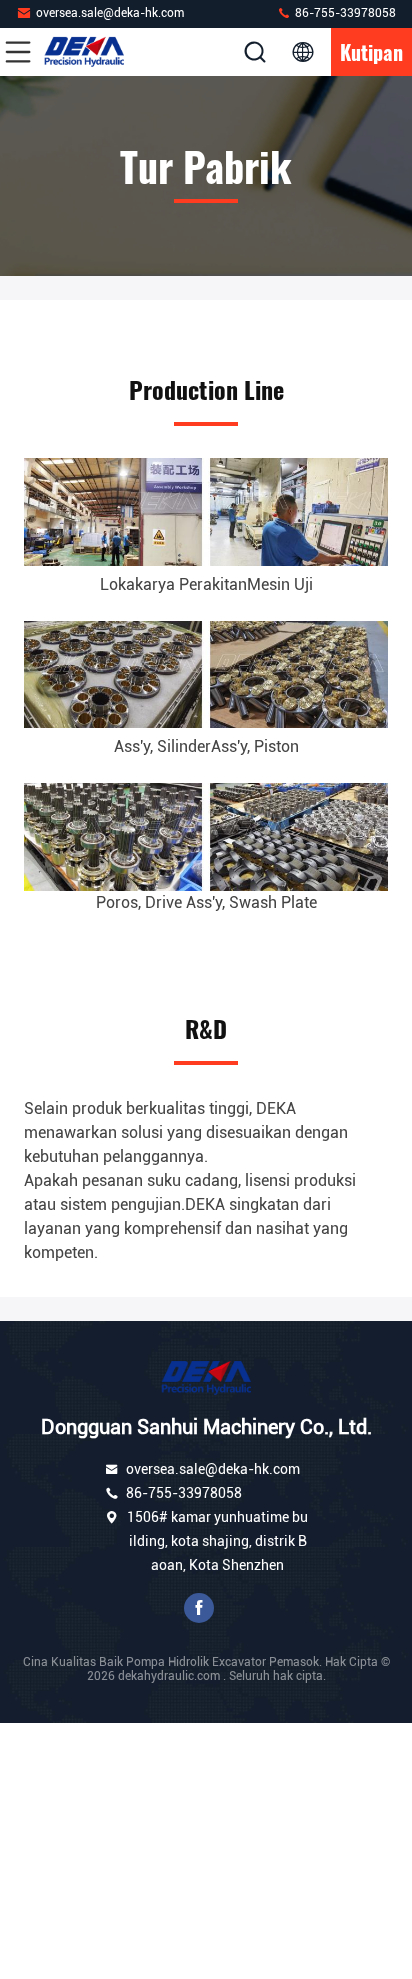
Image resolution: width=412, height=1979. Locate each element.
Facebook (199, 1608)
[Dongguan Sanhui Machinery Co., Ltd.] (84, 52)
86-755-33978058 (344, 13)
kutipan (371, 52)
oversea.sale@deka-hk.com (110, 13)
